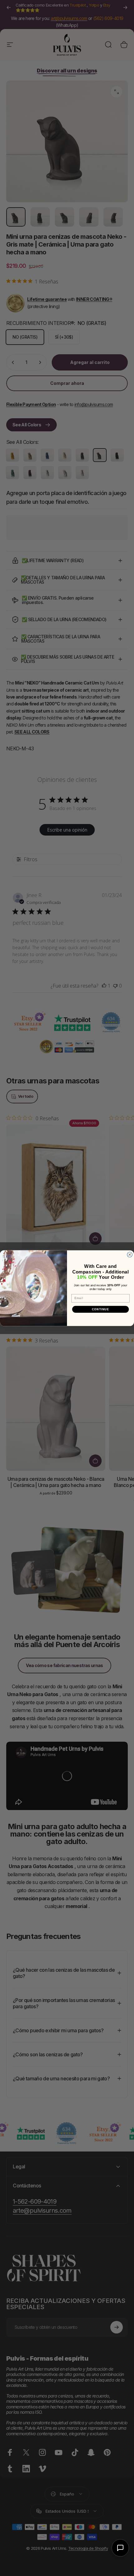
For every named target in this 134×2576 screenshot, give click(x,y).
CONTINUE (101, 1309)
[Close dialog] (130, 1255)
